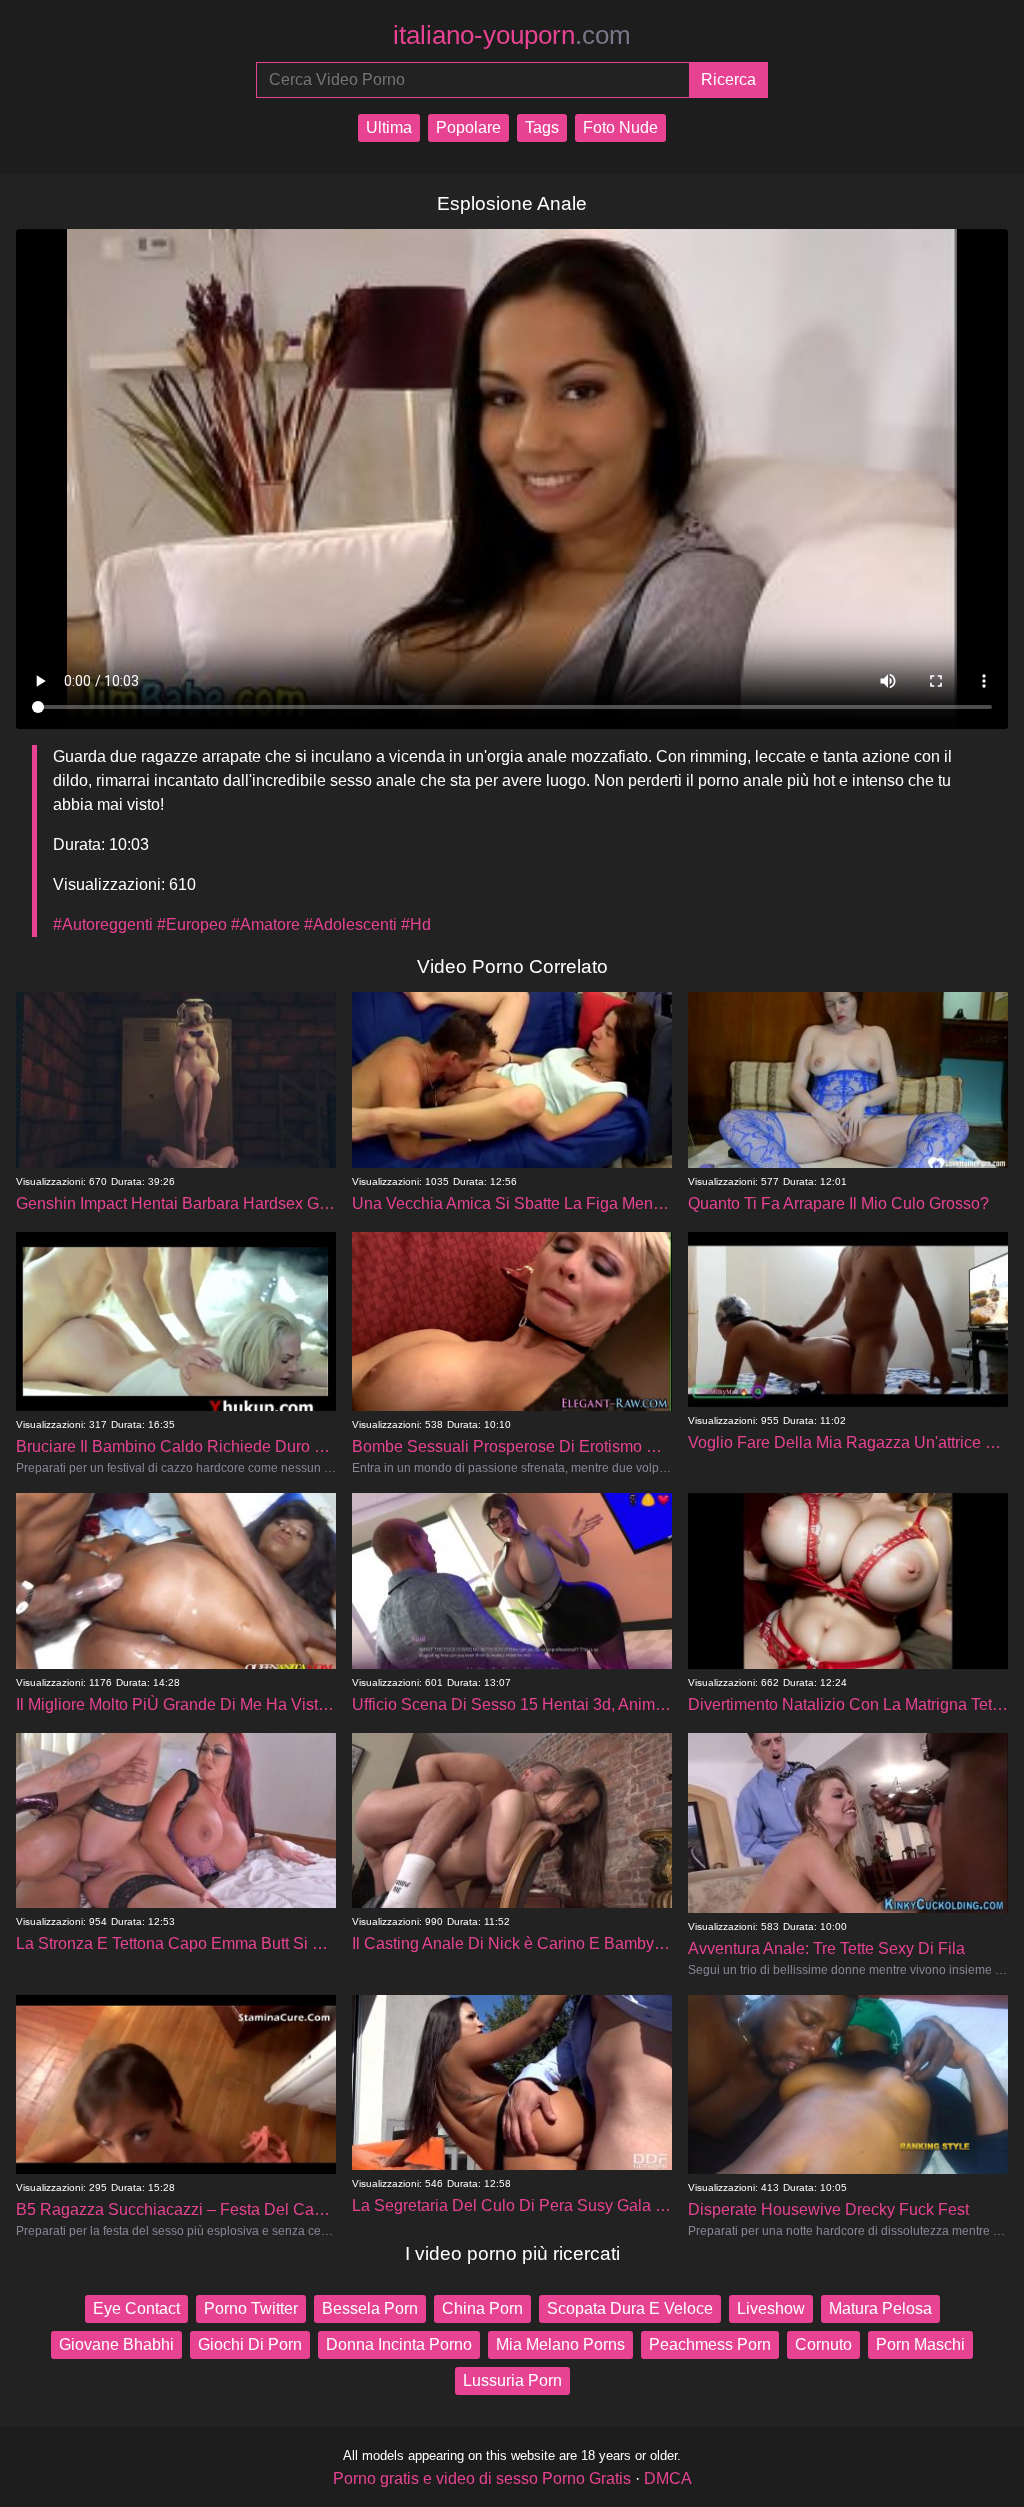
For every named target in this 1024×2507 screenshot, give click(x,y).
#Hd (416, 924)
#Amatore (265, 924)
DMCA (668, 2478)
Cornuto (823, 2344)
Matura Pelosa (880, 2308)
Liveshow (771, 2308)
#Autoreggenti (103, 924)
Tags (542, 127)
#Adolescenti (350, 924)
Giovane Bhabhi (116, 2344)
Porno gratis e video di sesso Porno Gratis (482, 2478)
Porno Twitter (251, 2308)
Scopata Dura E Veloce (630, 2308)
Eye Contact (136, 2308)
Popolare (468, 127)
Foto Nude (620, 127)
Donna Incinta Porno (399, 2344)
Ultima (389, 127)
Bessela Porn (370, 2308)
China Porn (482, 2308)
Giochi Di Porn (250, 2344)
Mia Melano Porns (560, 2344)
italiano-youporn (512, 35)
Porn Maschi (920, 2344)
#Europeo (192, 924)
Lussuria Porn (512, 2380)
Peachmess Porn (710, 2344)
